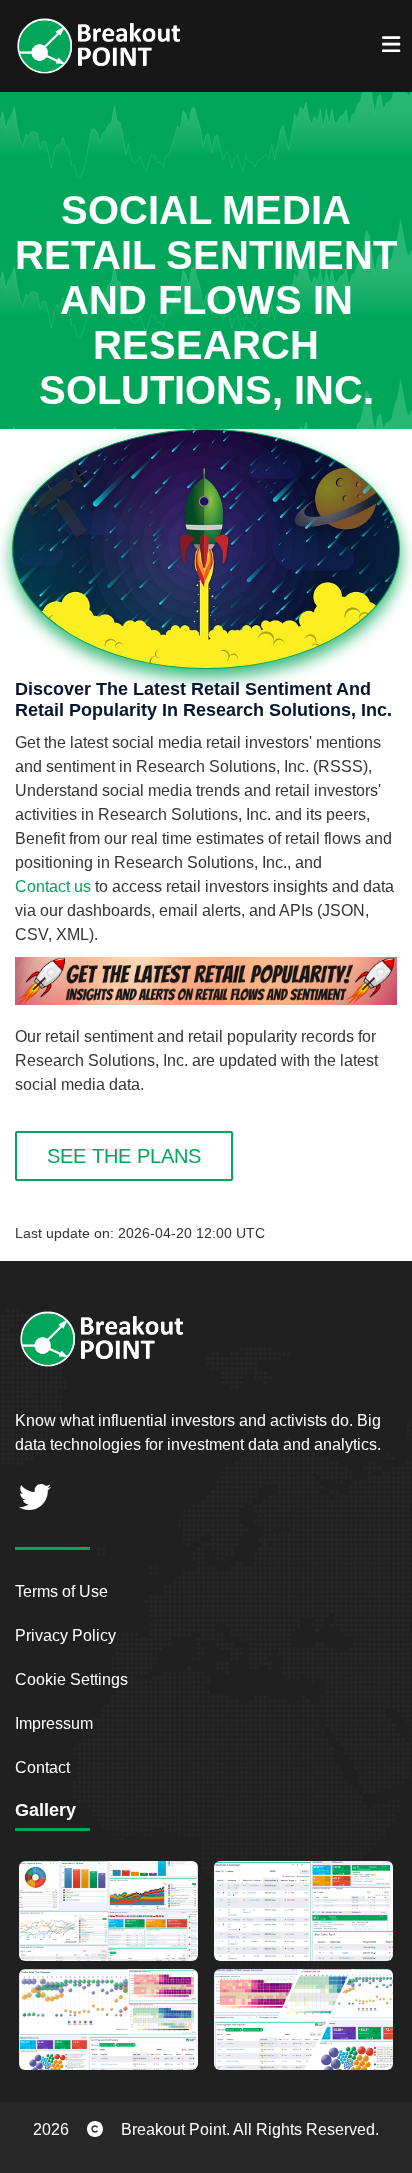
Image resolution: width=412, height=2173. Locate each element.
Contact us (53, 886)
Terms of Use (61, 1591)
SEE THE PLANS (124, 1156)
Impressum (54, 1723)
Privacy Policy (65, 1635)
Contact (42, 1767)
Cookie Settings (71, 1679)
